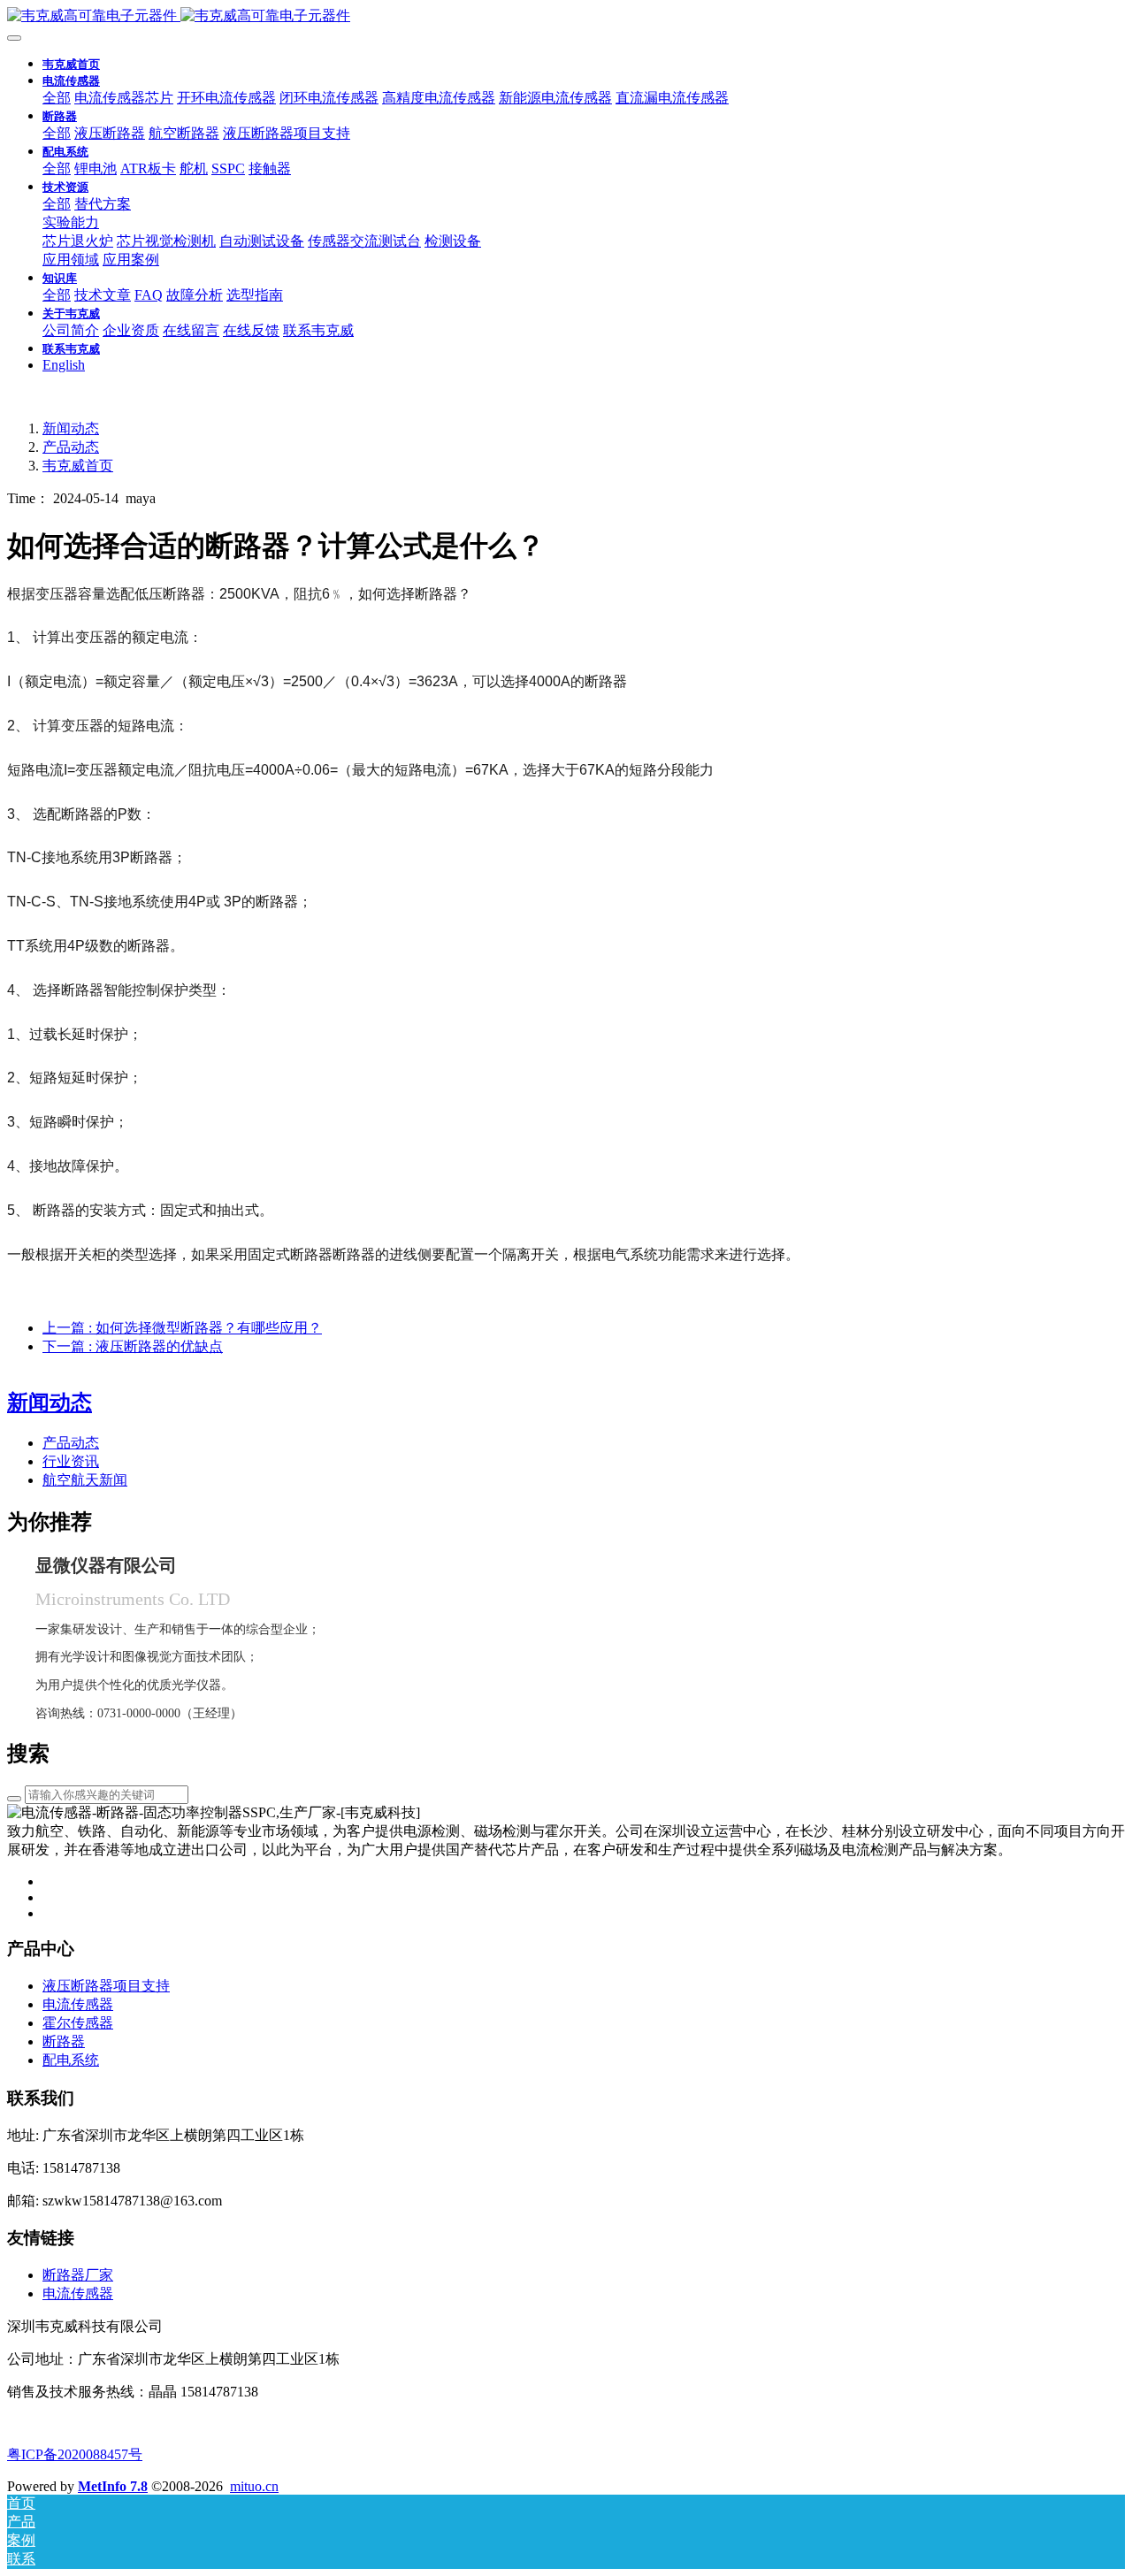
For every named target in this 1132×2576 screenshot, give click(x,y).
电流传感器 (78, 2293)
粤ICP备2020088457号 (75, 2454)
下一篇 (133, 1346)
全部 (57, 98)
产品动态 (71, 447)
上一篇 (182, 1328)
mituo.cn (254, 2486)
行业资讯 (71, 1461)
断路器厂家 (78, 2275)
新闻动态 (71, 428)
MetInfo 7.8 (113, 2486)
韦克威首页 (71, 64)
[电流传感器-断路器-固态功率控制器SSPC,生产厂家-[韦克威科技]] (566, 16)
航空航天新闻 (85, 1480)
